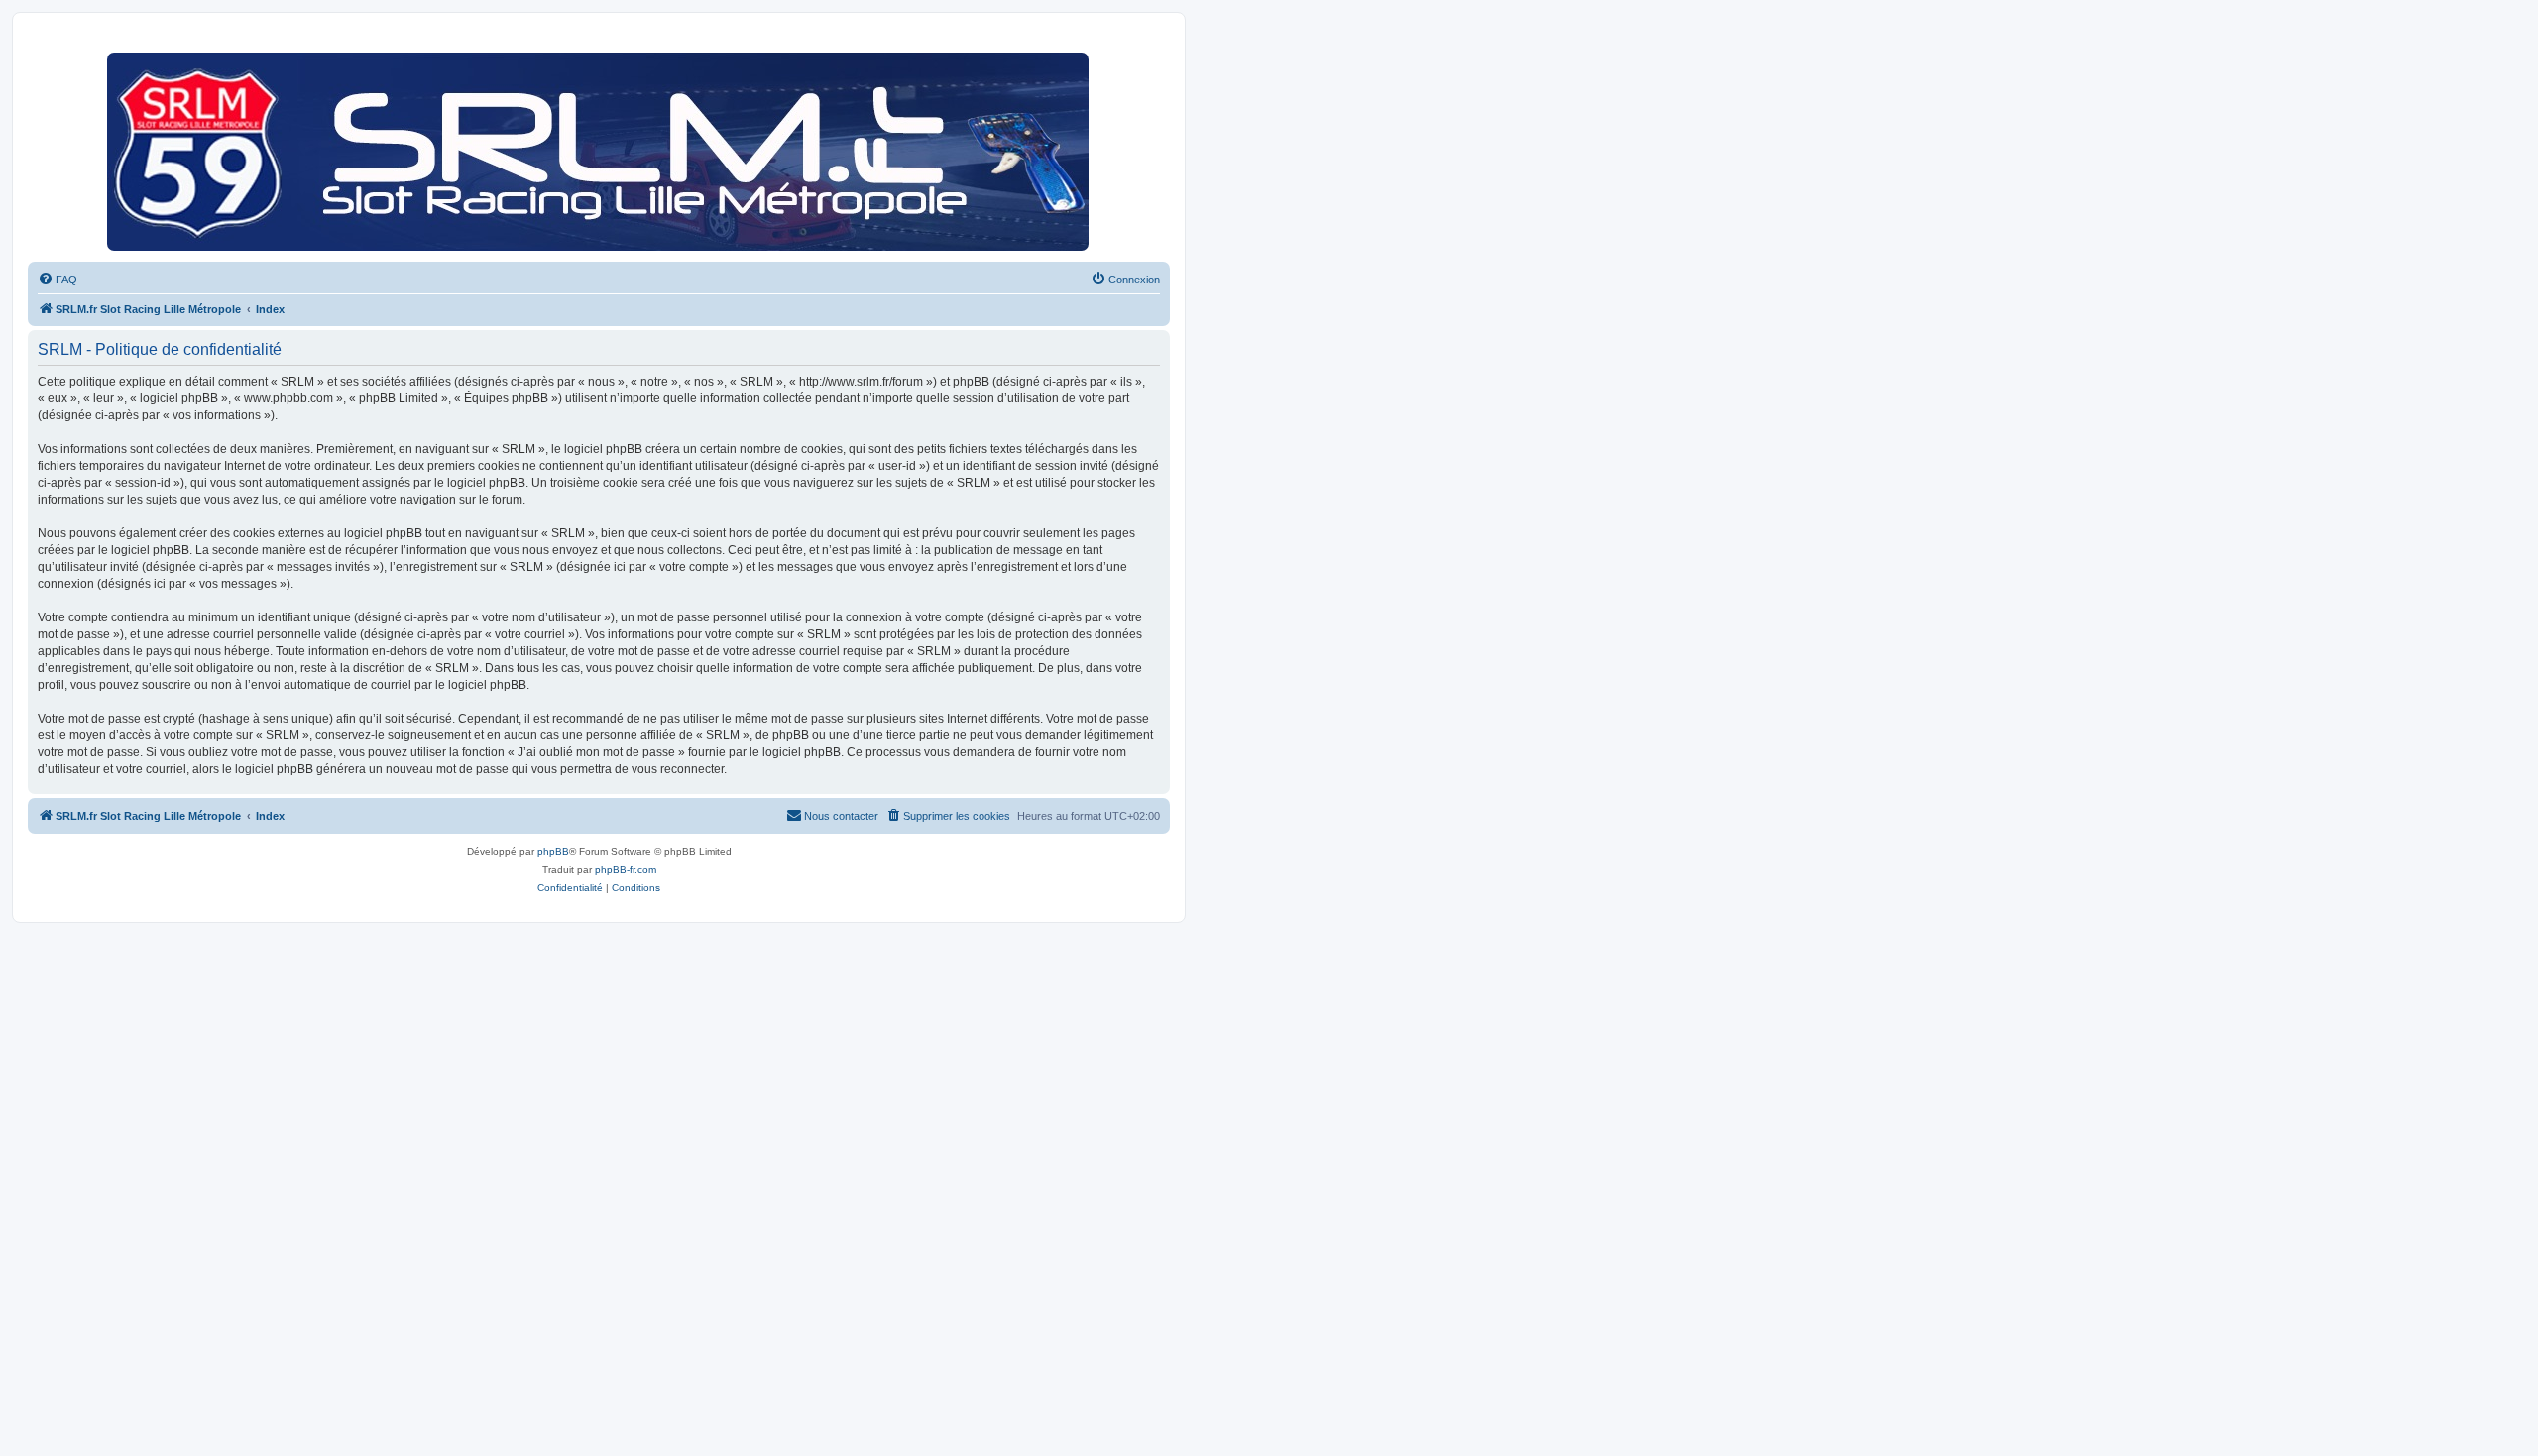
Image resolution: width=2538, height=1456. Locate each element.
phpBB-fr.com (626, 870)
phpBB (553, 852)
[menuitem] (58, 280)
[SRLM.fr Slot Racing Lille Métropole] (599, 148)
